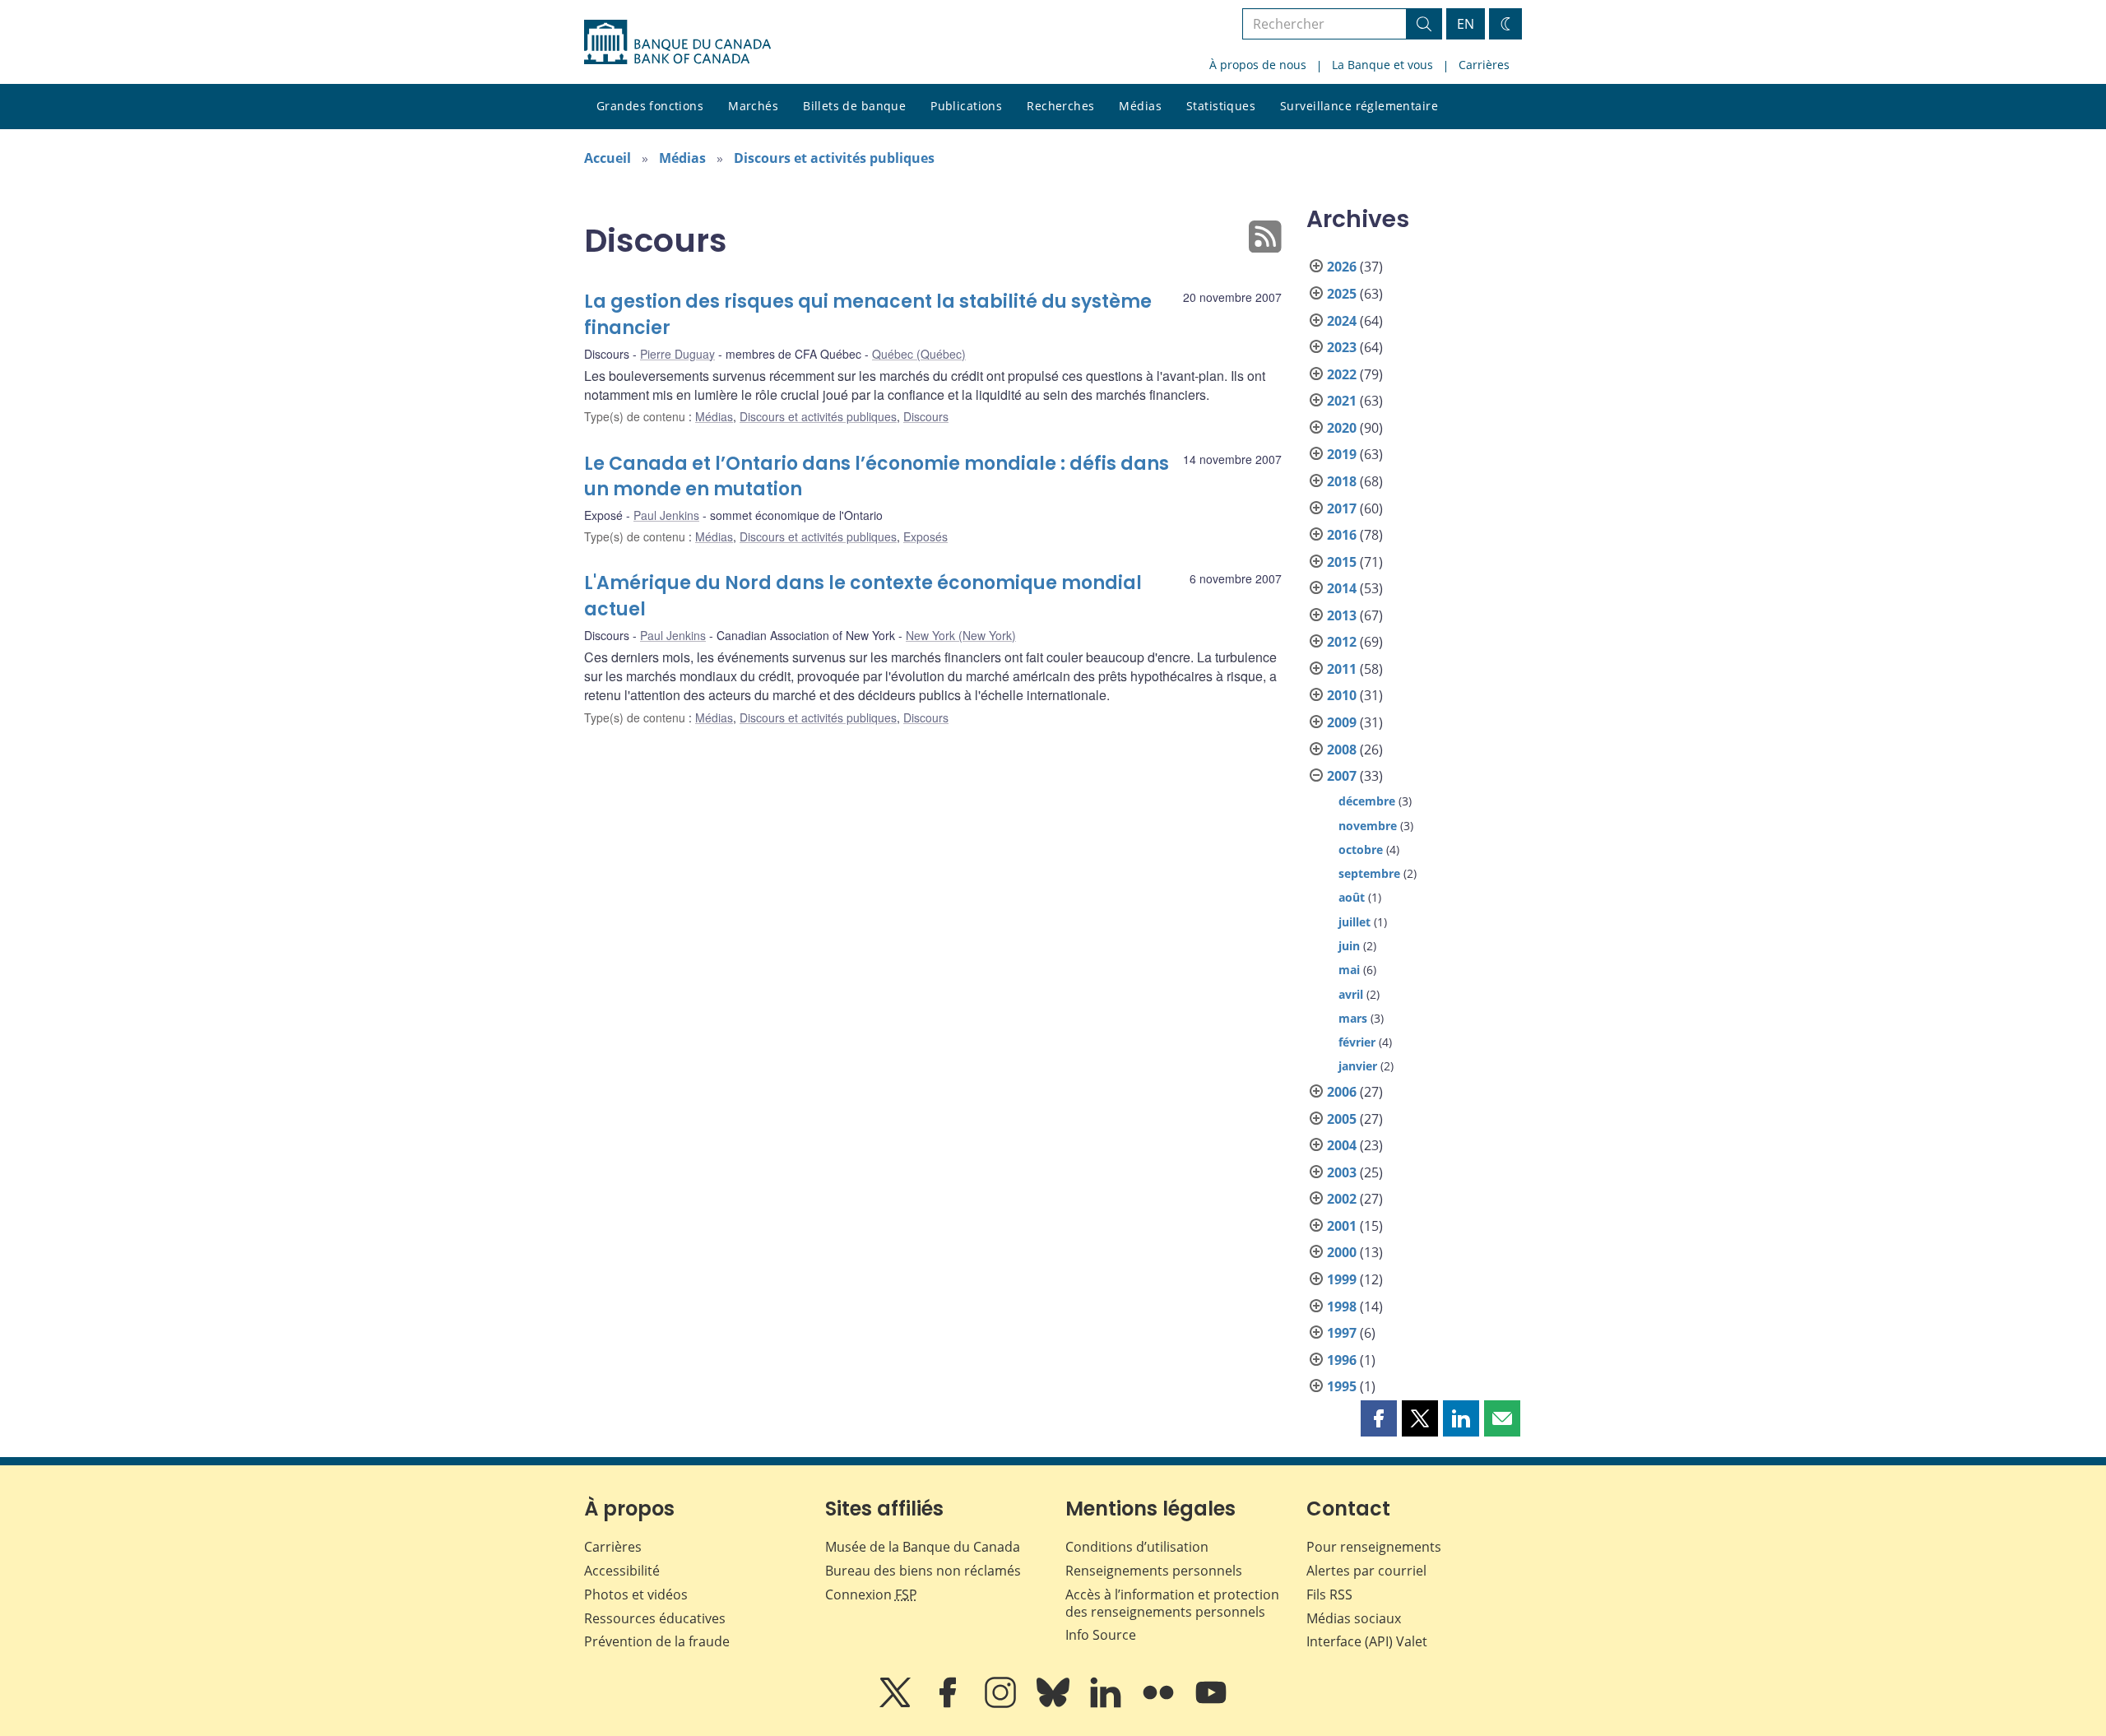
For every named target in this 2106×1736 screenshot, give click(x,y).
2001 (1342, 1226)
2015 (1342, 562)
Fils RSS (1329, 1594)
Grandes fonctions (650, 106)
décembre (1367, 801)
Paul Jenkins (666, 515)
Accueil (608, 158)
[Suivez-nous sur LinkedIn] (1107, 1704)
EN (1466, 24)
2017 (1342, 508)
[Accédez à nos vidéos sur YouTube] (1211, 1704)
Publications (966, 106)
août (1352, 897)
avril (1351, 994)
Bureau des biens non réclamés (923, 1571)
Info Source (1101, 1635)
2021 (1342, 401)
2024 (1342, 321)
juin (1349, 946)
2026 (1342, 267)
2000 (1342, 1252)
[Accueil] (677, 42)
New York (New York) (961, 635)
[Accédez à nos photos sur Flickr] (1160, 1704)
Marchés (753, 106)
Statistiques (1221, 106)
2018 (1342, 481)
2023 (1342, 347)
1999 (1342, 1279)
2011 (1342, 669)
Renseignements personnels (1154, 1571)
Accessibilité (622, 1571)
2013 (1342, 615)
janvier (1358, 1066)
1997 (1342, 1333)
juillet (1355, 922)
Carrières (1484, 65)
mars (1353, 1018)
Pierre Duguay (677, 354)
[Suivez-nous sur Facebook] (949, 1704)
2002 (1342, 1199)
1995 (1342, 1386)
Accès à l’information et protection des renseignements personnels (1172, 1603)
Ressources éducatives (655, 1618)
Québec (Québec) (919, 354)
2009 (1342, 722)
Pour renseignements (1374, 1547)
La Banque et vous (1382, 65)
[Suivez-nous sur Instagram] (1002, 1704)
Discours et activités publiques (834, 158)
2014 (1342, 588)
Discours (926, 416)
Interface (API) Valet (1367, 1641)
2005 (1342, 1119)
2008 (1342, 750)
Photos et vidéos (636, 1594)
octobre (1361, 849)
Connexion (871, 1594)
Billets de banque (854, 106)
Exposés (925, 536)
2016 (1342, 535)
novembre (1368, 826)
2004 (1342, 1145)
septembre (1369, 873)
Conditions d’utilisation (1137, 1547)
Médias (1140, 106)
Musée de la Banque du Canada (923, 1547)
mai (1349, 970)
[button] (1379, 1418)
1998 (1342, 1307)
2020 (1342, 428)
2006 (1342, 1092)
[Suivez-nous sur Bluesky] (1055, 1704)
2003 (1342, 1172)
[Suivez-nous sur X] (897, 1704)
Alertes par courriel (1366, 1571)
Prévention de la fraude (657, 1641)
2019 (1342, 454)
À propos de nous (1258, 65)
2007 (1342, 776)
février (1357, 1042)
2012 (1342, 642)
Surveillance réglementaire (1359, 106)
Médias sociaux (1354, 1618)
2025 (1342, 294)
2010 (1342, 695)
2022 (1342, 374)
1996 (1342, 1360)
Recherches (1060, 106)
